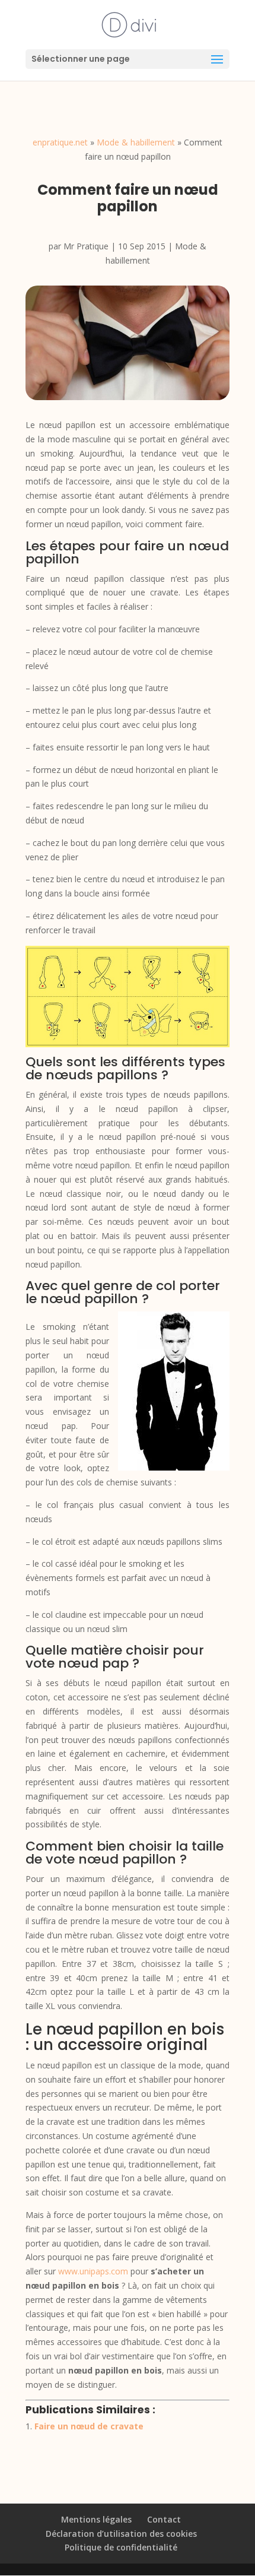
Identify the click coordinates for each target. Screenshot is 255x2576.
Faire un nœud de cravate (89, 2426)
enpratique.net (60, 142)
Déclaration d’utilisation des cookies (121, 2534)
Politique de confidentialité (121, 2547)
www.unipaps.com (93, 2271)
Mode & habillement (136, 142)
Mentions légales (96, 2519)
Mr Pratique (86, 246)
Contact (164, 2519)
